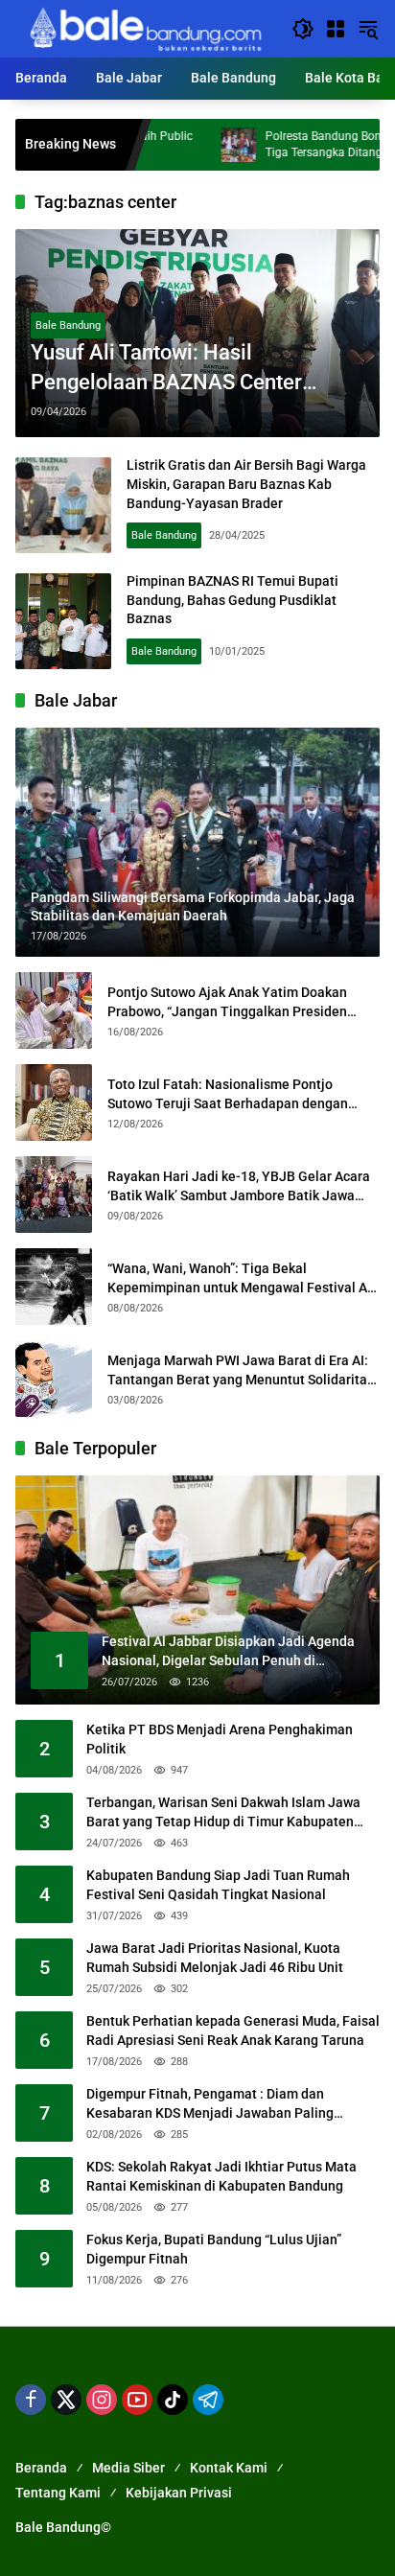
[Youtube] (137, 2400)
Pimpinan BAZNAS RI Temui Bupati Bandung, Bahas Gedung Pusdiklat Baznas (232, 600)
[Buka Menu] (336, 29)
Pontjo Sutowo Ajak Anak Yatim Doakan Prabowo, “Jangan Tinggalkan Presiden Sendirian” (227, 1003)
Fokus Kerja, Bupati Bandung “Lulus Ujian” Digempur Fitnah (214, 2249)
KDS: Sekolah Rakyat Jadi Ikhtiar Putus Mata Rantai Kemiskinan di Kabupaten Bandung (221, 2176)
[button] (303, 29)
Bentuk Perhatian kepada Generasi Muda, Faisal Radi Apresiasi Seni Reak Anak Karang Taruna (233, 2031)
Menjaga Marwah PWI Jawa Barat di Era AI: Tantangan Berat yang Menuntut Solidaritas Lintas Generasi (241, 1371)
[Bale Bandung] (144, 28)
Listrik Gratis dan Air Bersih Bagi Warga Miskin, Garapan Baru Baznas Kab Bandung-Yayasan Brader (246, 484)
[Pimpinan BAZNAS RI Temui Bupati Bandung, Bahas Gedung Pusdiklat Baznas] (63, 621)
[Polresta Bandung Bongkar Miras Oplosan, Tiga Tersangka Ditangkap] (189, 145)
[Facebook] (31, 2400)
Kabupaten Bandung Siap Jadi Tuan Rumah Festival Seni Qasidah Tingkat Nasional (218, 1885)
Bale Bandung (68, 325)
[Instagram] (102, 2400)
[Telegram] (208, 2400)
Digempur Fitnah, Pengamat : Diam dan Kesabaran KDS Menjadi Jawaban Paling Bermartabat (210, 2104)
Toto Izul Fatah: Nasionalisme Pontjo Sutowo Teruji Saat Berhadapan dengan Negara (228, 1095)
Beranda (41, 2468)
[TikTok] (173, 2400)
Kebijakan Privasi (179, 2493)
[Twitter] (66, 2400)
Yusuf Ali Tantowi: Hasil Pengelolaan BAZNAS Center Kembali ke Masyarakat (166, 369)
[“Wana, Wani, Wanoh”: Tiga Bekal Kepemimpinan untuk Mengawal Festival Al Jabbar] (54, 1287)
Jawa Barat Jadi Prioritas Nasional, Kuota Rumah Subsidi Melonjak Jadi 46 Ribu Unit (215, 1958)
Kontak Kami (229, 2468)
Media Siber (128, 2468)
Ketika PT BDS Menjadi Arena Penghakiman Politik (220, 1739)
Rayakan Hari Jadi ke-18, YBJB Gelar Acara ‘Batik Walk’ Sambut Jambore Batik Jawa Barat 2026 (239, 1187)
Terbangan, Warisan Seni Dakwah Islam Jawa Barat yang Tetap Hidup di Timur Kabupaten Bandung (223, 1813)
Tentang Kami (58, 2493)
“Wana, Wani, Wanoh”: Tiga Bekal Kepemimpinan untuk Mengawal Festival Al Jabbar (239, 1279)
